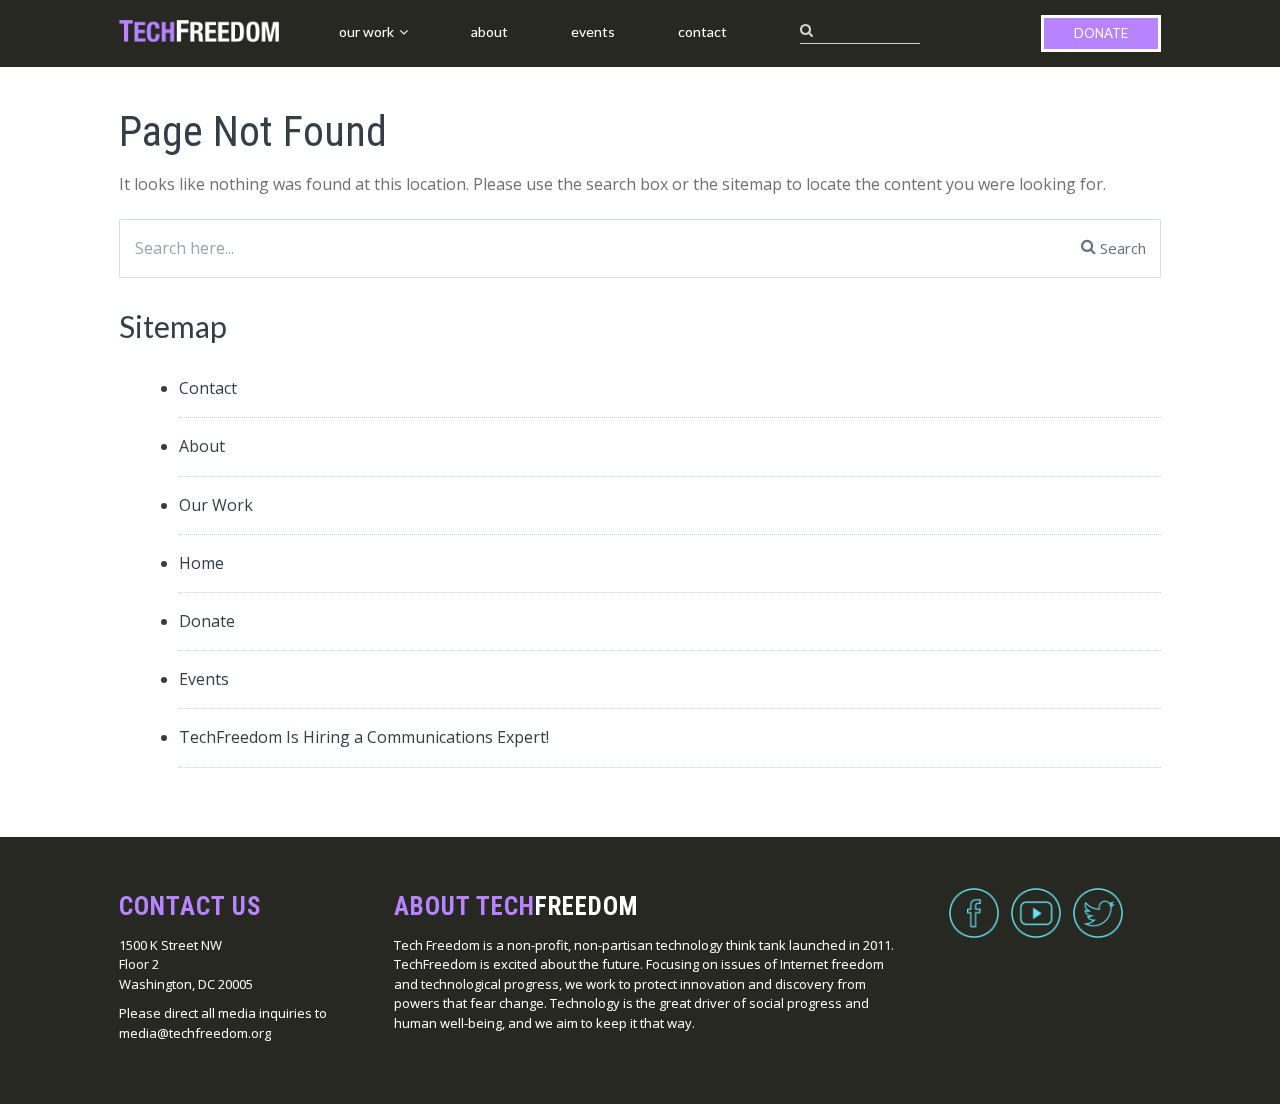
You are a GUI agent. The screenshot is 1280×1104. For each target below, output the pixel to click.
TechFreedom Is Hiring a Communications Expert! (364, 737)
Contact (702, 31)
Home (201, 563)
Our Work (366, 31)
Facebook (974, 901)
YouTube (1036, 901)
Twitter (1098, 901)
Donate (1101, 33)
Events (593, 31)
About (489, 31)
